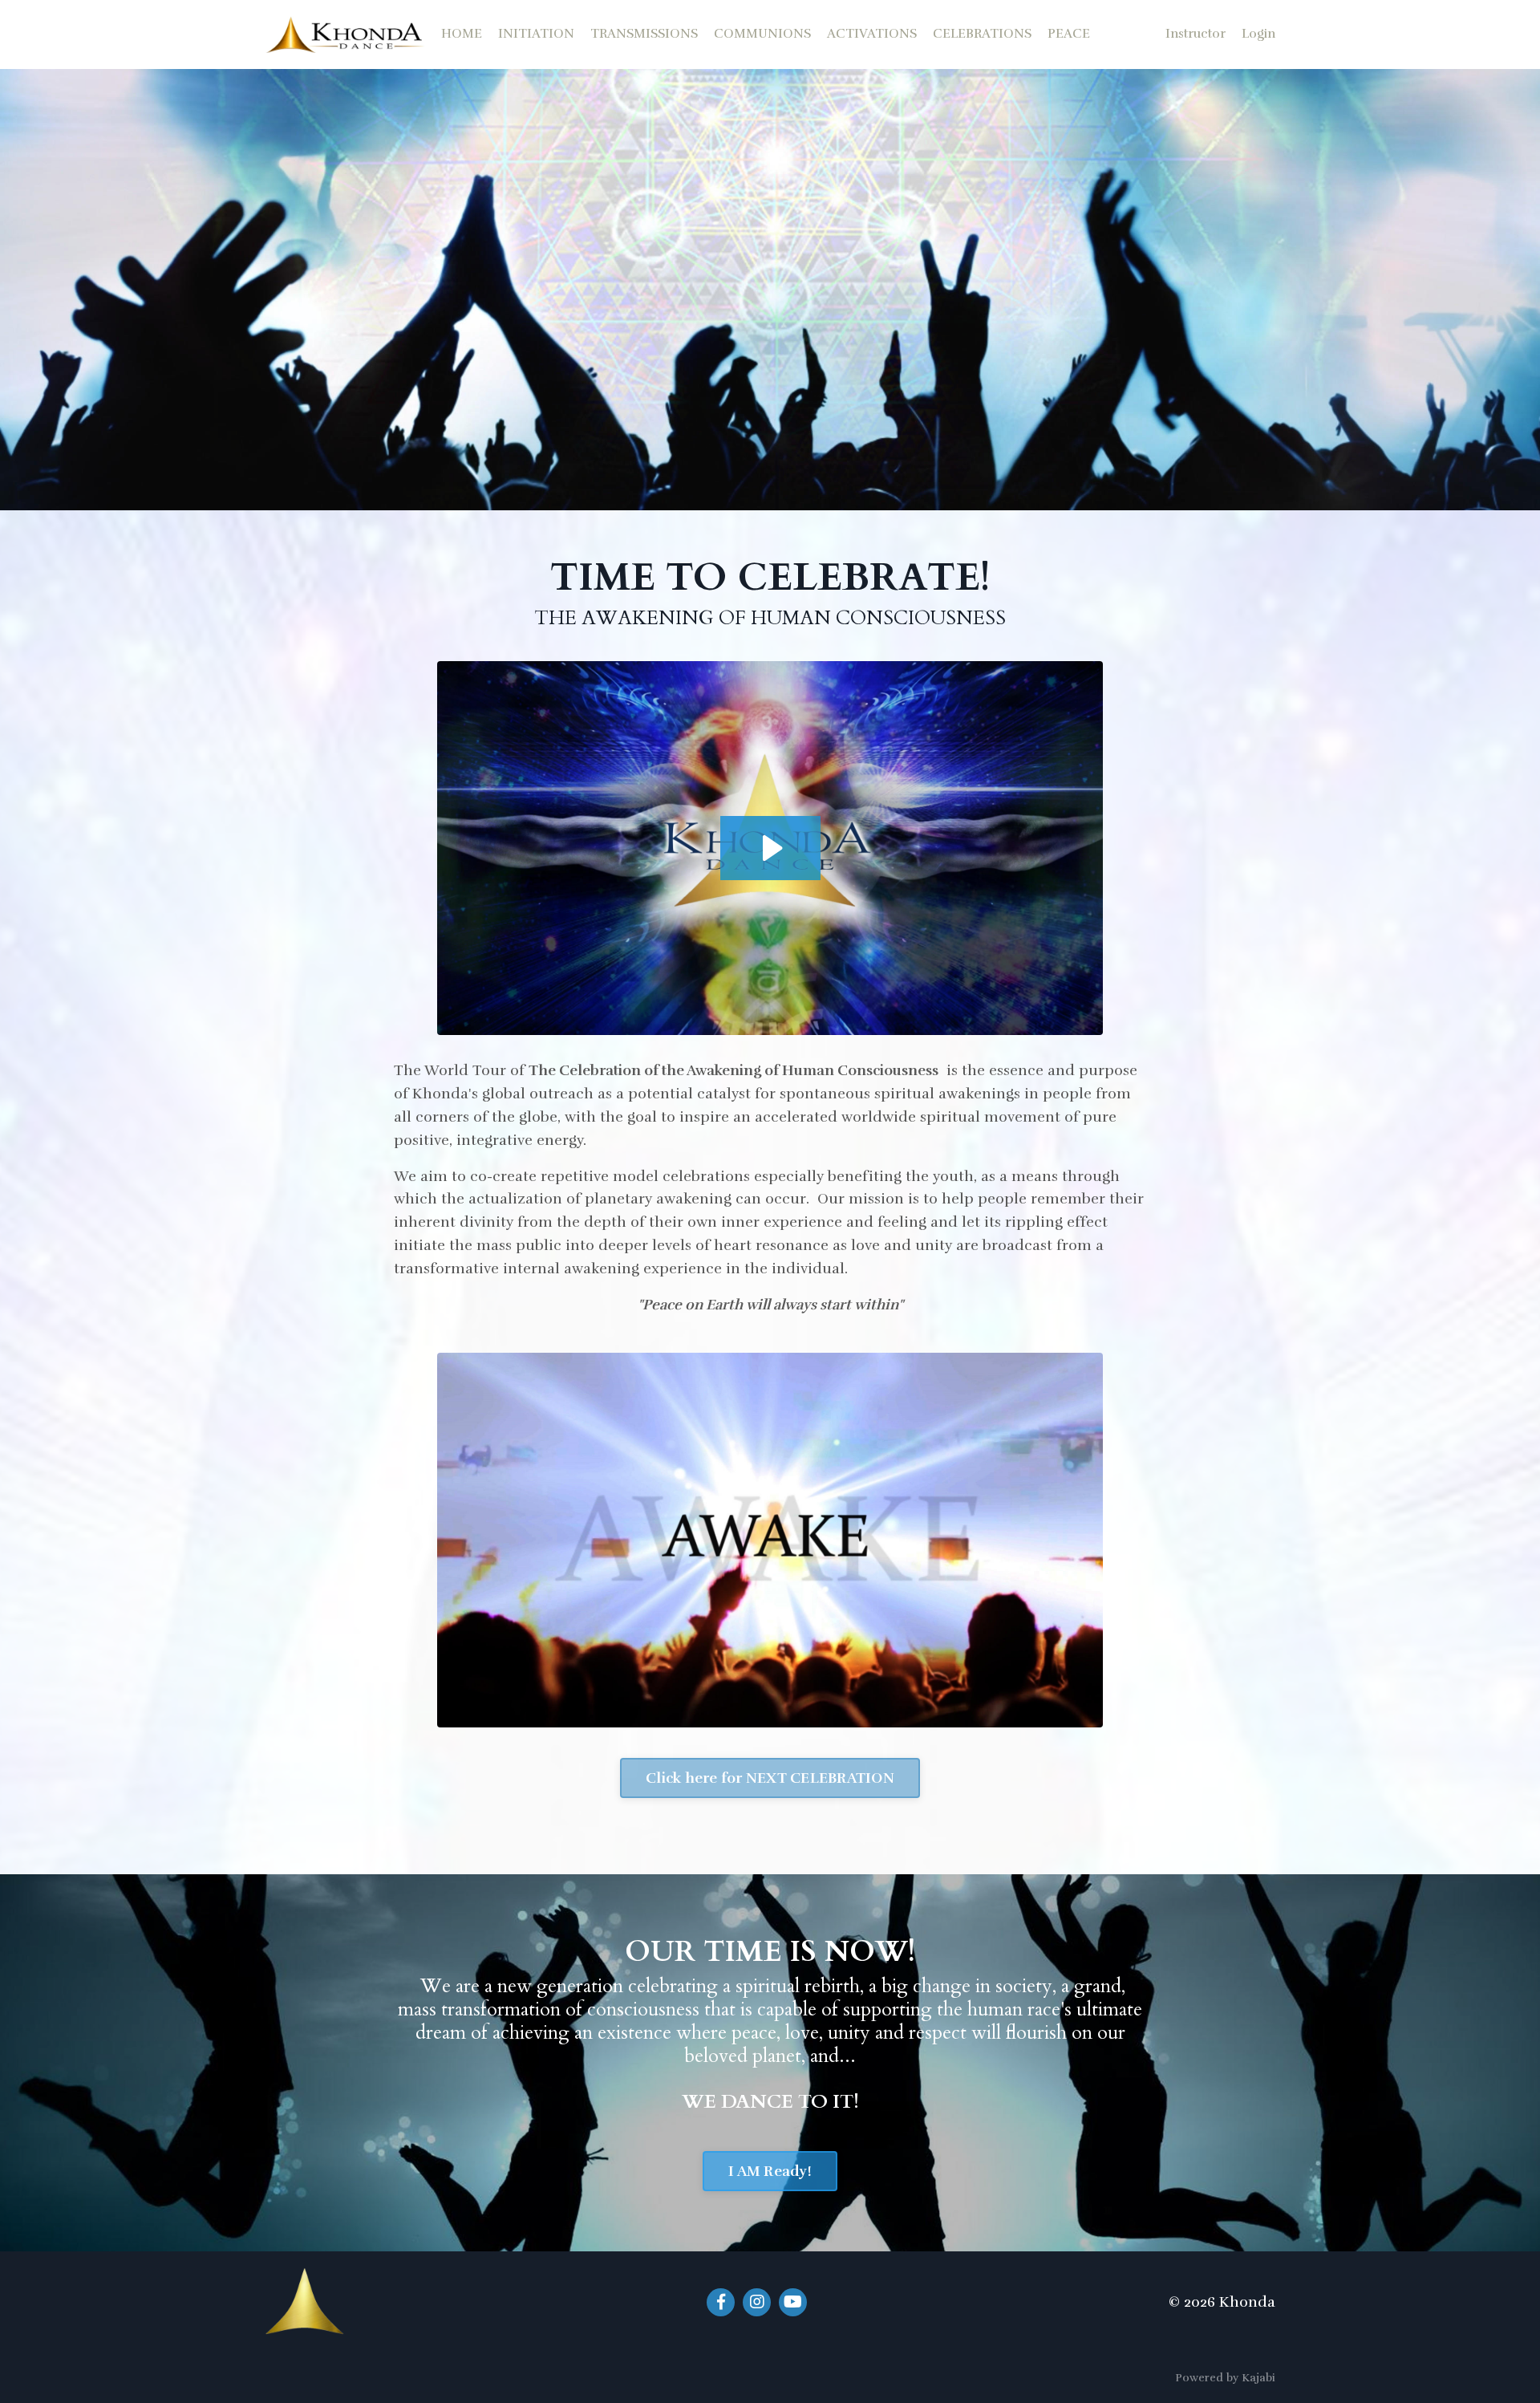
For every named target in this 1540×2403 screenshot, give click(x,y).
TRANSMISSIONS (644, 34)
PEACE (1069, 34)
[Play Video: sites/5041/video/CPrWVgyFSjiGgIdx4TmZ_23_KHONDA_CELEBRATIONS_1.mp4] (770, 848)
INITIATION (536, 34)
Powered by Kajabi (1225, 2378)
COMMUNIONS (762, 34)
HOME (462, 34)
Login (1258, 34)
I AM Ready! (770, 2171)
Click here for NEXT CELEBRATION (770, 1778)
